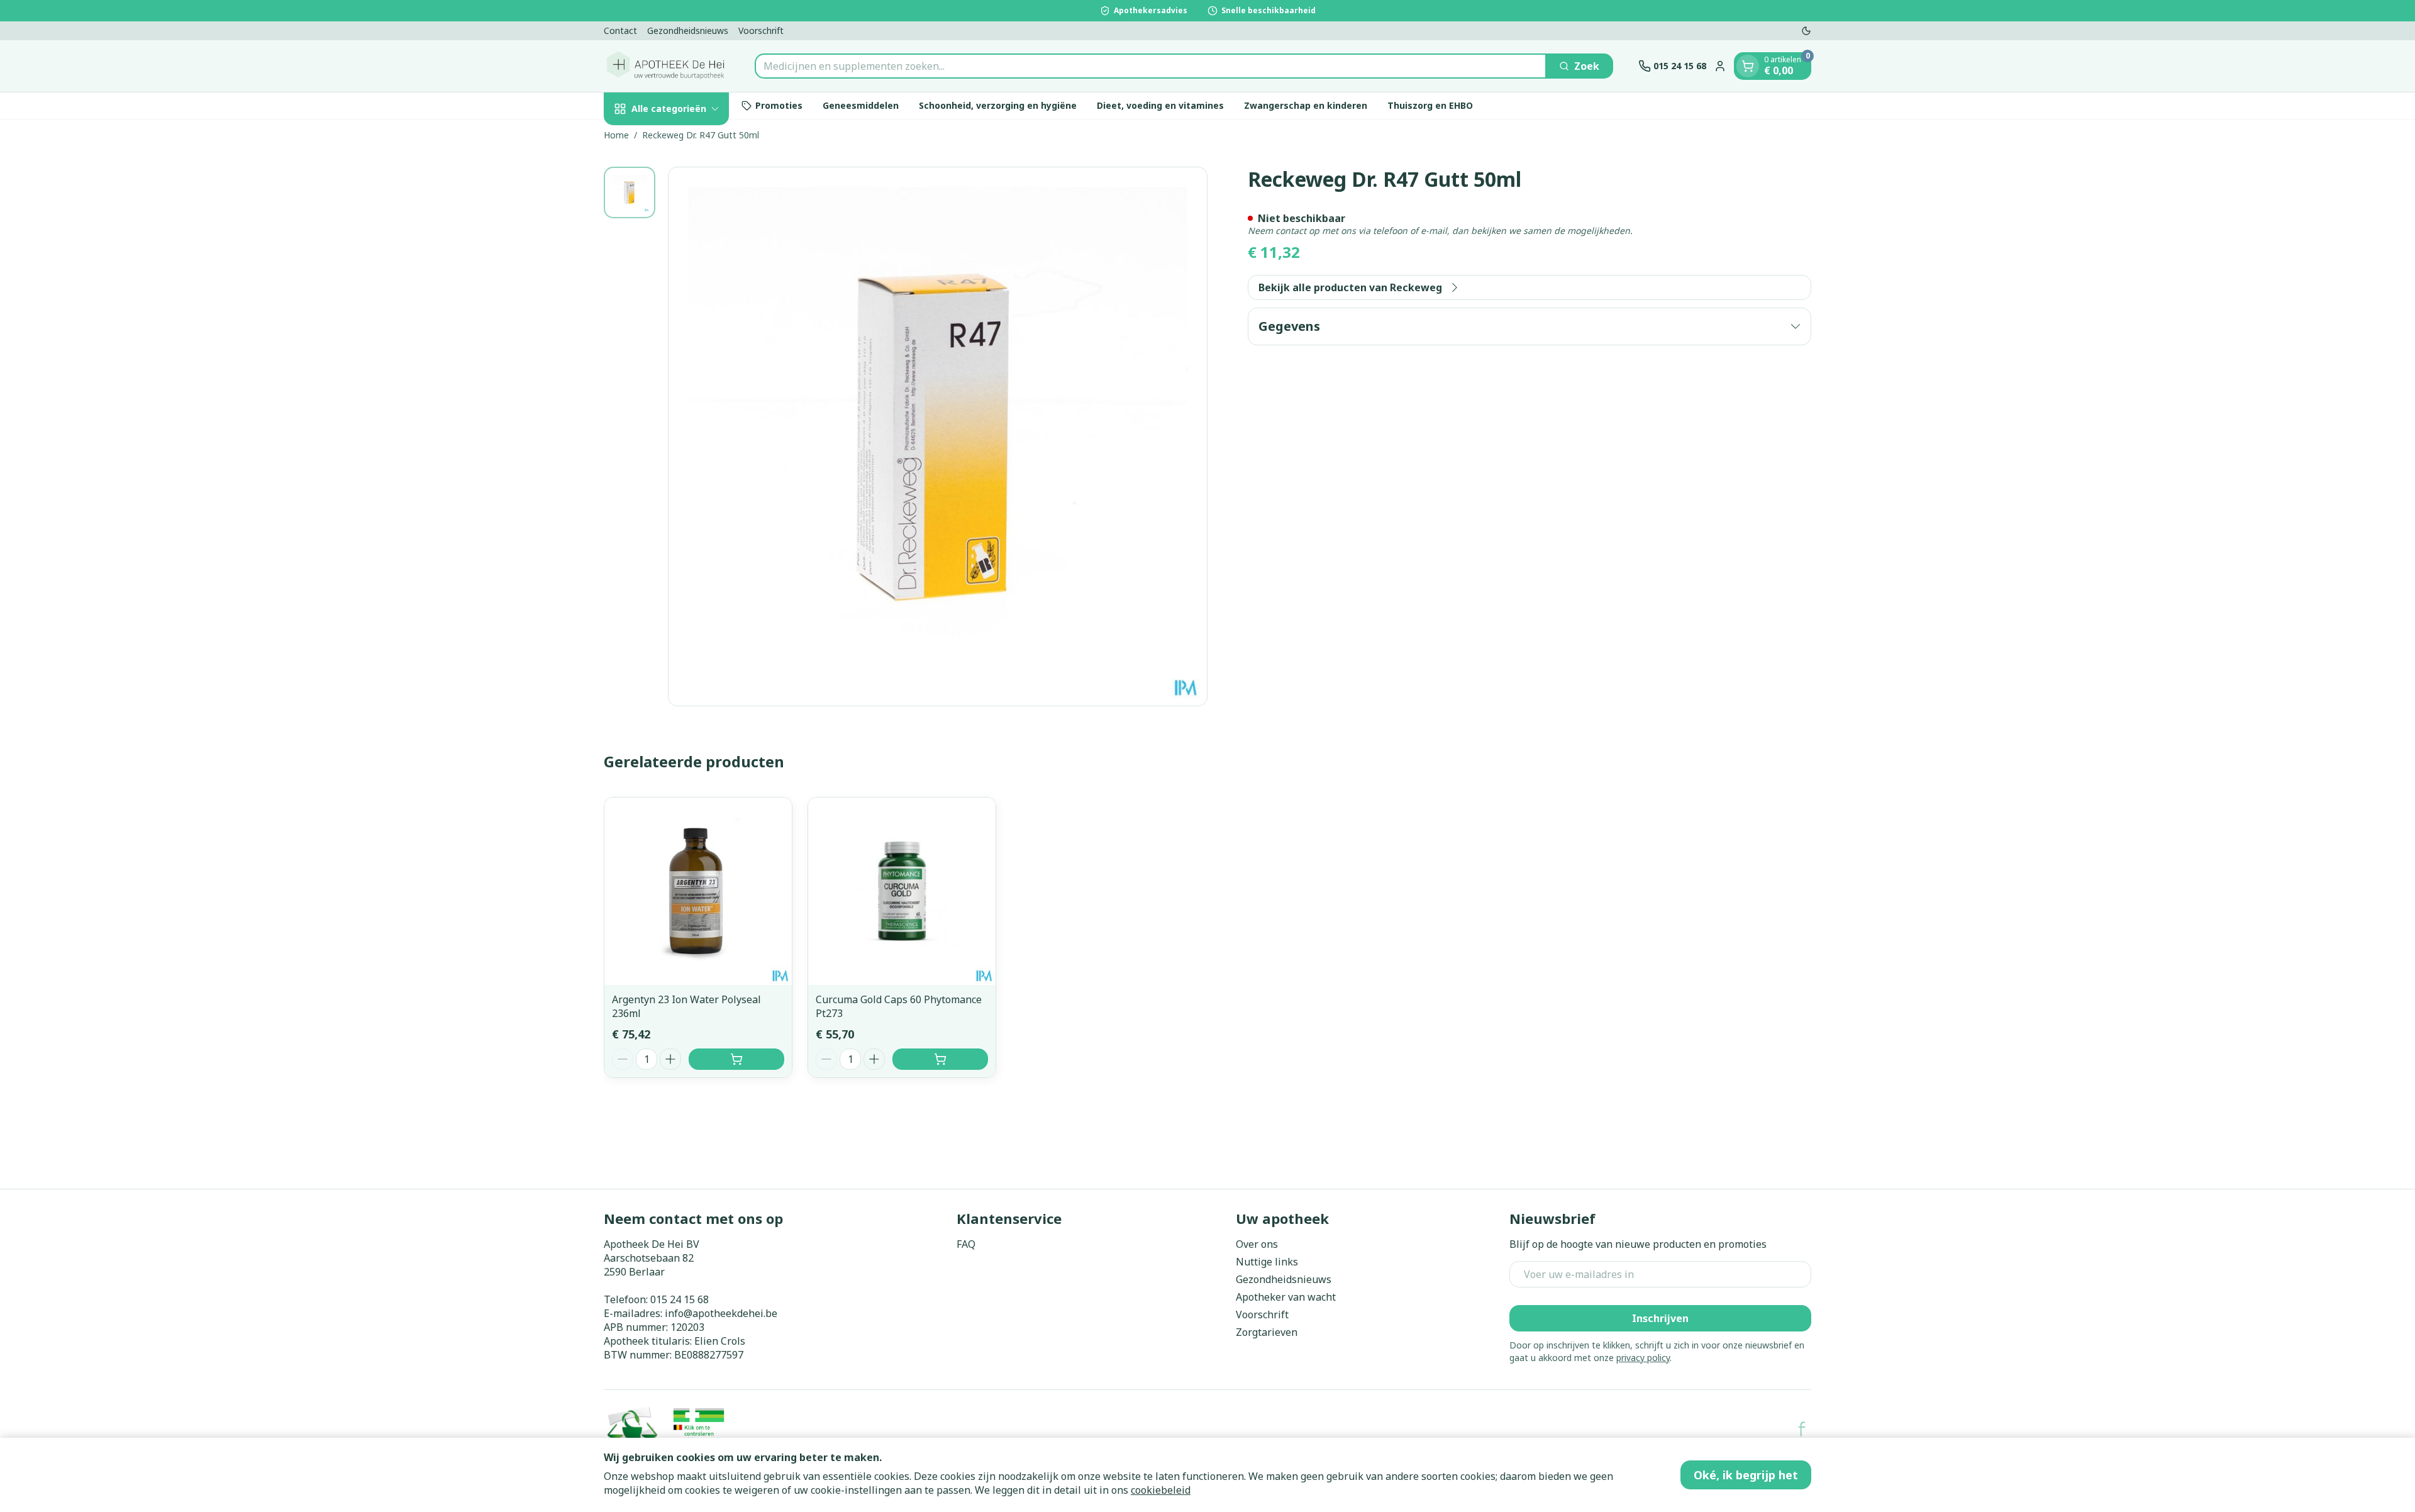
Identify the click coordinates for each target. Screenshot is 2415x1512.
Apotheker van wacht (1286, 1297)
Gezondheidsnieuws (688, 31)
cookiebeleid (1161, 1490)
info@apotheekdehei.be (721, 1313)
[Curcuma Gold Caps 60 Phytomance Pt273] (902, 891)
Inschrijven (1660, 1318)
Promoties (779, 105)
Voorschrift (761, 31)
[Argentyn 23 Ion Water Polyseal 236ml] (698, 891)
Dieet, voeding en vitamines (1160, 105)
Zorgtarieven (1267, 1332)
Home (616, 135)
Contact (620, 31)
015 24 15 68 (680, 1299)
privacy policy (1643, 1358)
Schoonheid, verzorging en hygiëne (998, 105)
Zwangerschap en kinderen (1306, 105)
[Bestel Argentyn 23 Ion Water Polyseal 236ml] (736, 1059)
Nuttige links (1267, 1262)
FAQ (966, 1244)
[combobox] (1151, 66)
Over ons (1257, 1244)
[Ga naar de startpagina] (667, 66)
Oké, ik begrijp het (1746, 1475)
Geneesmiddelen (861, 105)
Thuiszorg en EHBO (1430, 105)
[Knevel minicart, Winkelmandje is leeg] (1748, 66)
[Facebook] (1802, 1429)
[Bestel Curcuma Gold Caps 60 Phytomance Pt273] (940, 1059)
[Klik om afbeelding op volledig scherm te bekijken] (938, 436)
